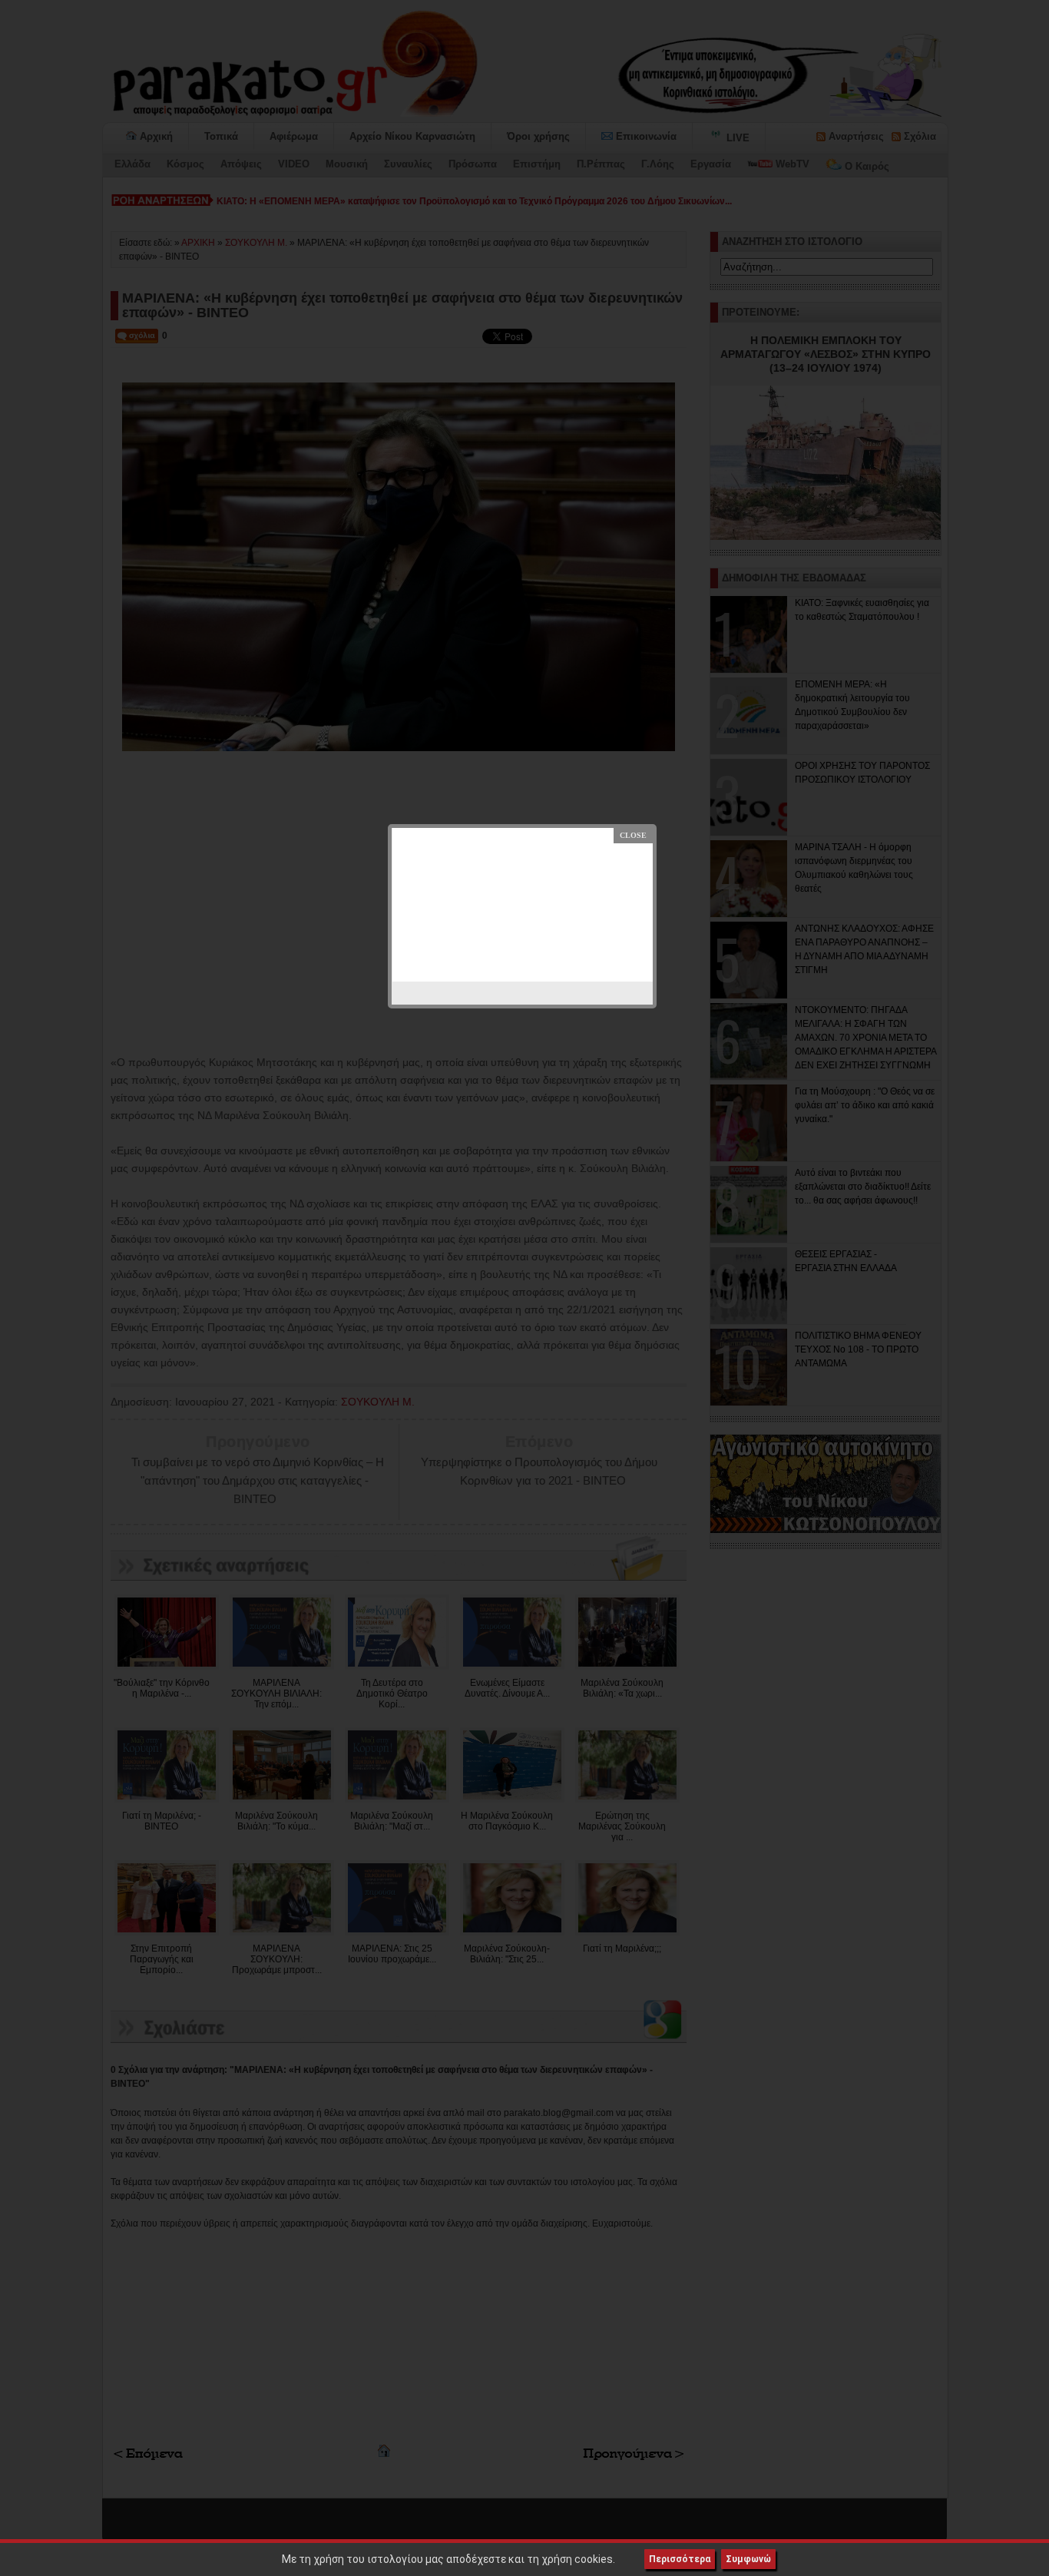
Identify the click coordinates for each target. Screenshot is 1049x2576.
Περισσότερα (680, 2559)
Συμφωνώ (748, 2559)
